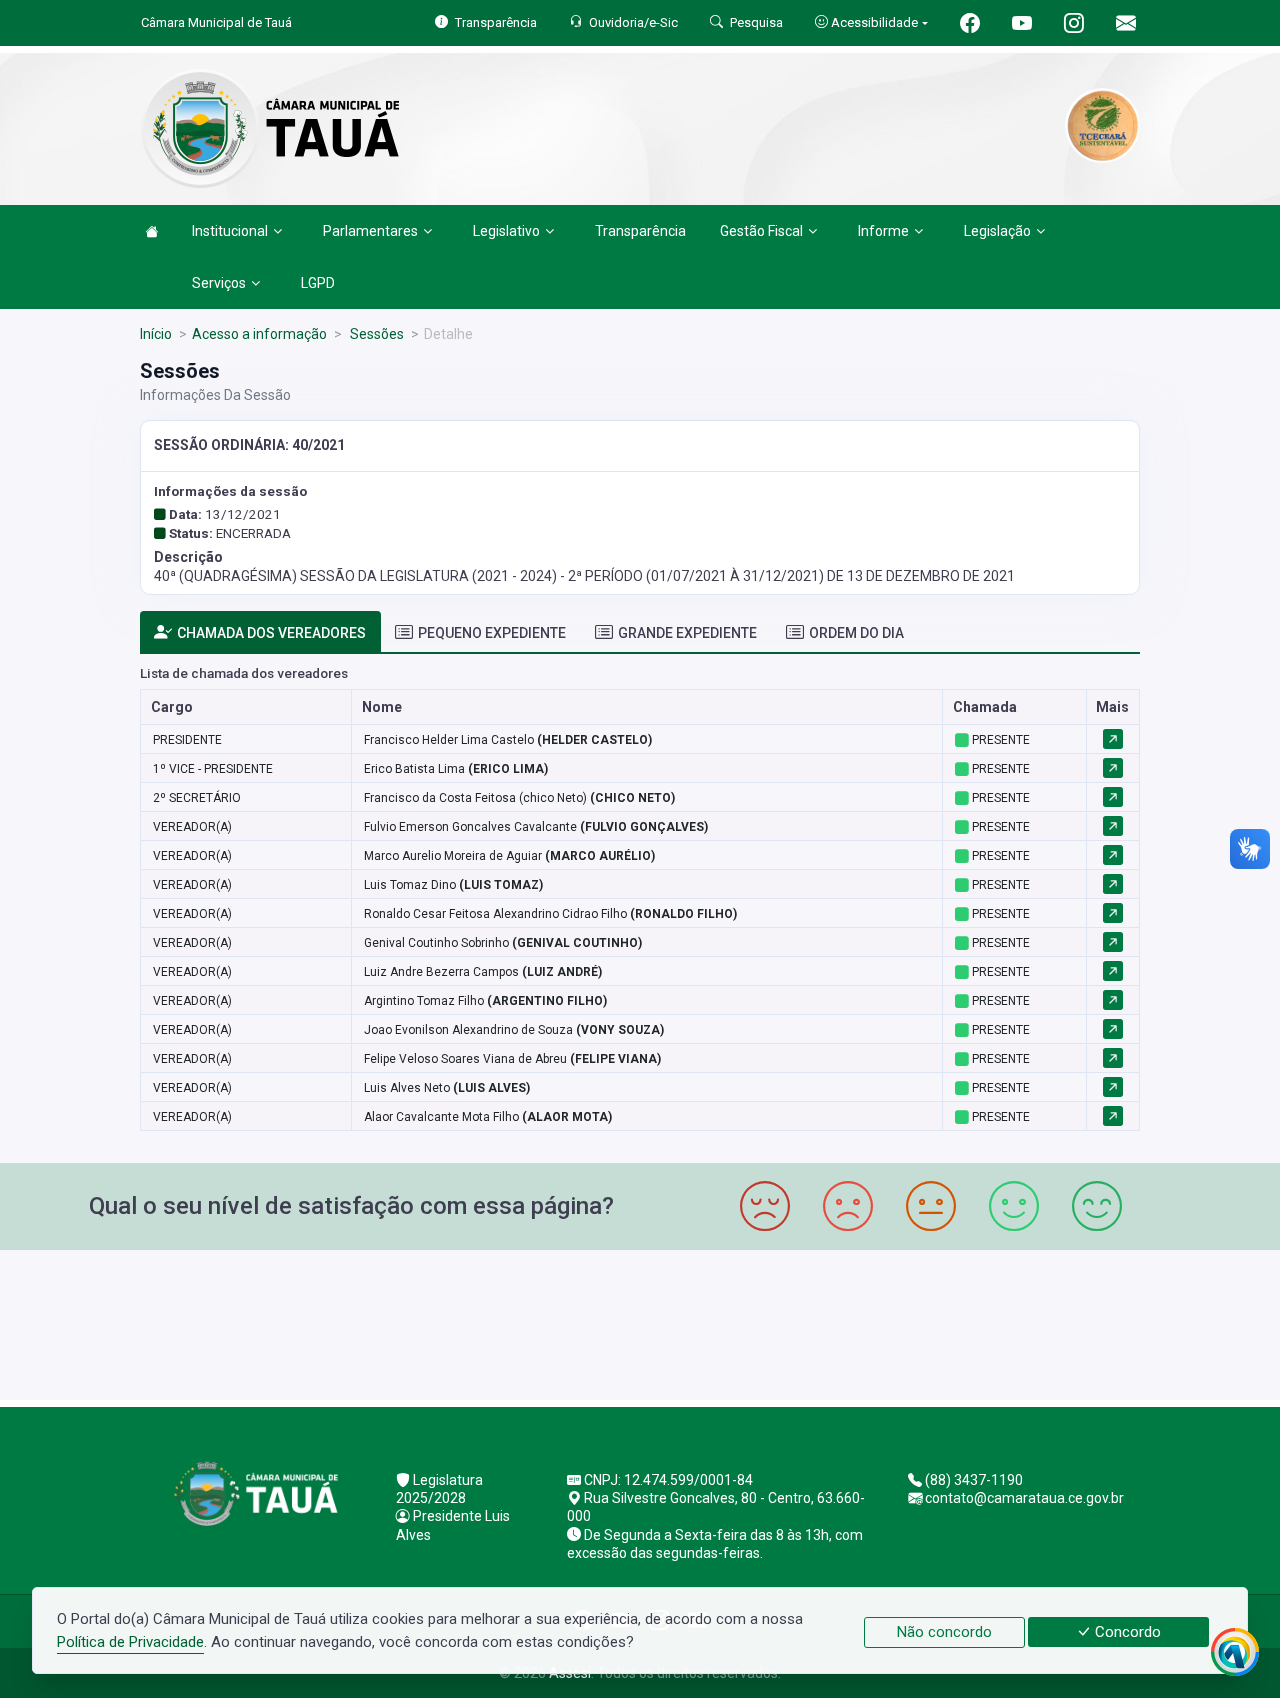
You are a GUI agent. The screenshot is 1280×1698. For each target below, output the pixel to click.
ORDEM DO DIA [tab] (856, 633)
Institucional (230, 231)
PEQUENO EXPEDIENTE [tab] (492, 633)
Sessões (375, 334)
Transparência (640, 231)
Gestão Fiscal (761, 231)
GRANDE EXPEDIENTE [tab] (687, 633)
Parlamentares (370, 231)
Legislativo (506, 231)
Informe (883, 231)
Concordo (1126, 1632)
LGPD (318, 283)
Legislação (997, 231)
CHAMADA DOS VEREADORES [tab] (271, 633)
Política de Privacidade (130, 1642)
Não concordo (944, 1632)
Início (156, 334)
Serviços (219, 283)
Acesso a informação (259, 334)
